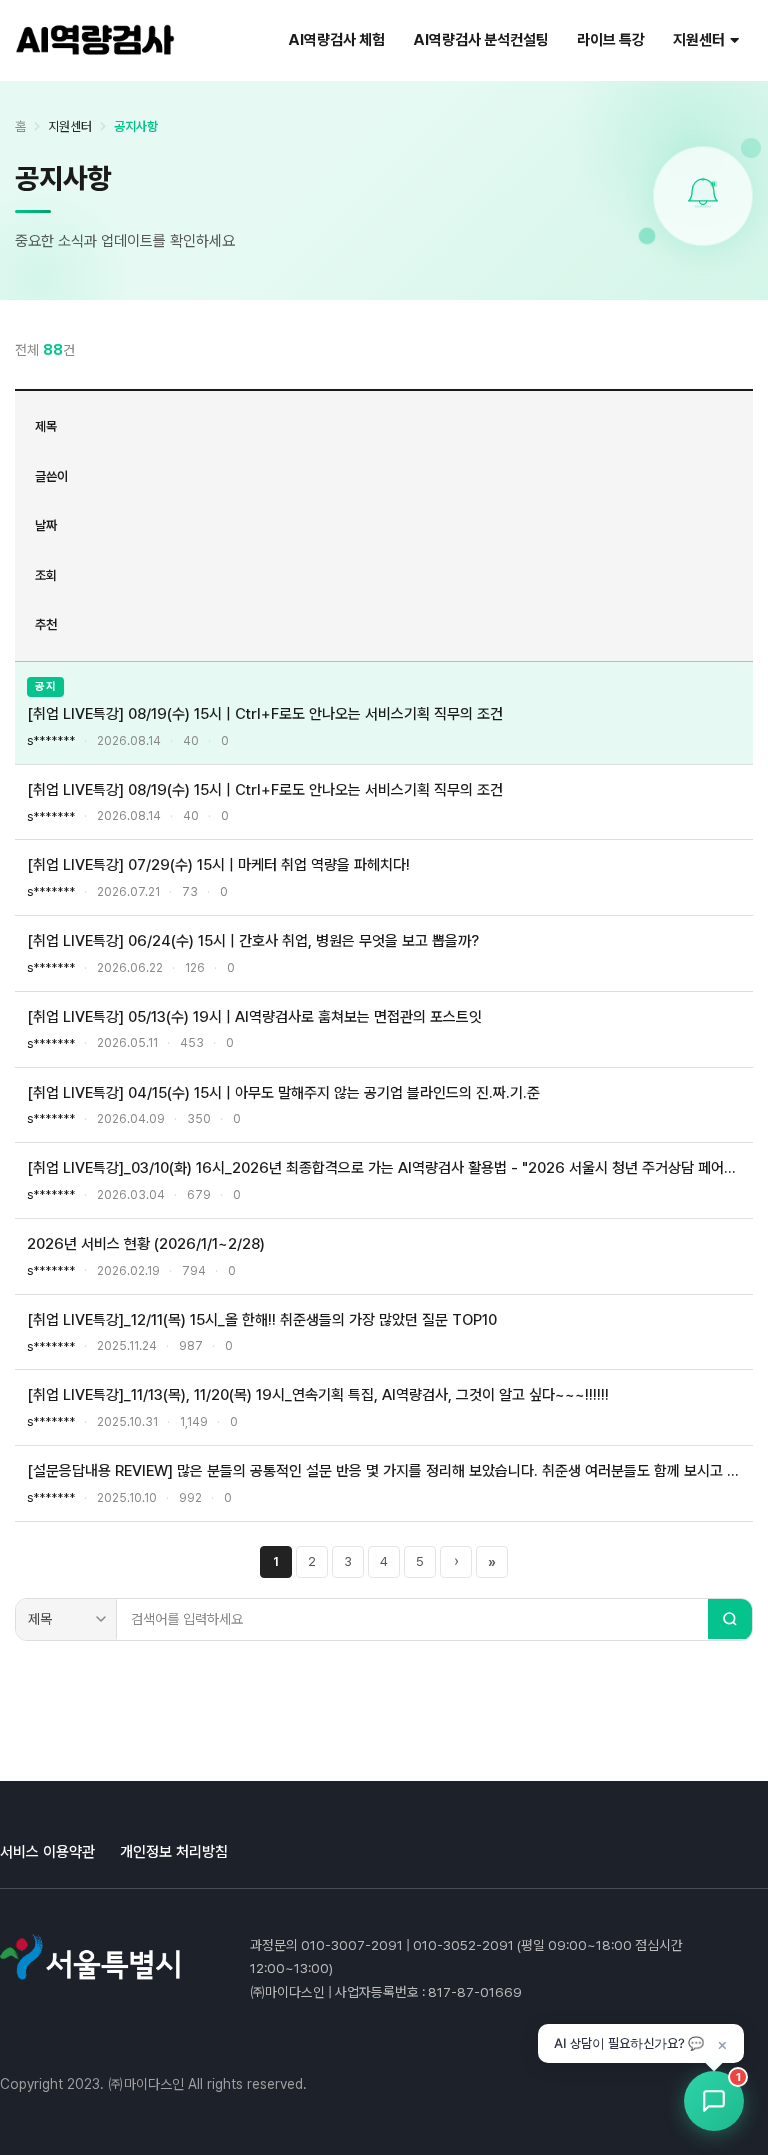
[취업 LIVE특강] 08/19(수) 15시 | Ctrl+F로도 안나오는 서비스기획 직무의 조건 (265, 714)
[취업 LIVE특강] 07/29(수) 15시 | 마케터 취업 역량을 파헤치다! (218, 865)
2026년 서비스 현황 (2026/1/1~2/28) (146, 1244)
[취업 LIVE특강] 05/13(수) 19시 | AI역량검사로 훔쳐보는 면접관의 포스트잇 (254, 1017)
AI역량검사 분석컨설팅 (481, 40)
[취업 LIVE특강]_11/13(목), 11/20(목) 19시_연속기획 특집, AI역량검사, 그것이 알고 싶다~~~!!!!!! (318, 1395)
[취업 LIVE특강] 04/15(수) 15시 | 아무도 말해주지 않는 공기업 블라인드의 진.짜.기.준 (283, 1093)
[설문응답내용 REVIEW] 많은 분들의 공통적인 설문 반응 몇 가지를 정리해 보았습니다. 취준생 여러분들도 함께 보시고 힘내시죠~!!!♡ (384, 1471)
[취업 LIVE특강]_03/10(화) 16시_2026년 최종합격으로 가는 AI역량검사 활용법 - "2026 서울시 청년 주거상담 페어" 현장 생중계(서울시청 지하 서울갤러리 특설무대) (384, 1168)
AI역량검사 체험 (336, 40)
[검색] (730, 1619)
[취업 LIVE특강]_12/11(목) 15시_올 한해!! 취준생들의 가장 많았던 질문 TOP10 (262, 1320)
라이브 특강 (611, 40)
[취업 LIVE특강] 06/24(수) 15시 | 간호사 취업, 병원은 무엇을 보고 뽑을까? (253, 941)
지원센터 (699, 40)
